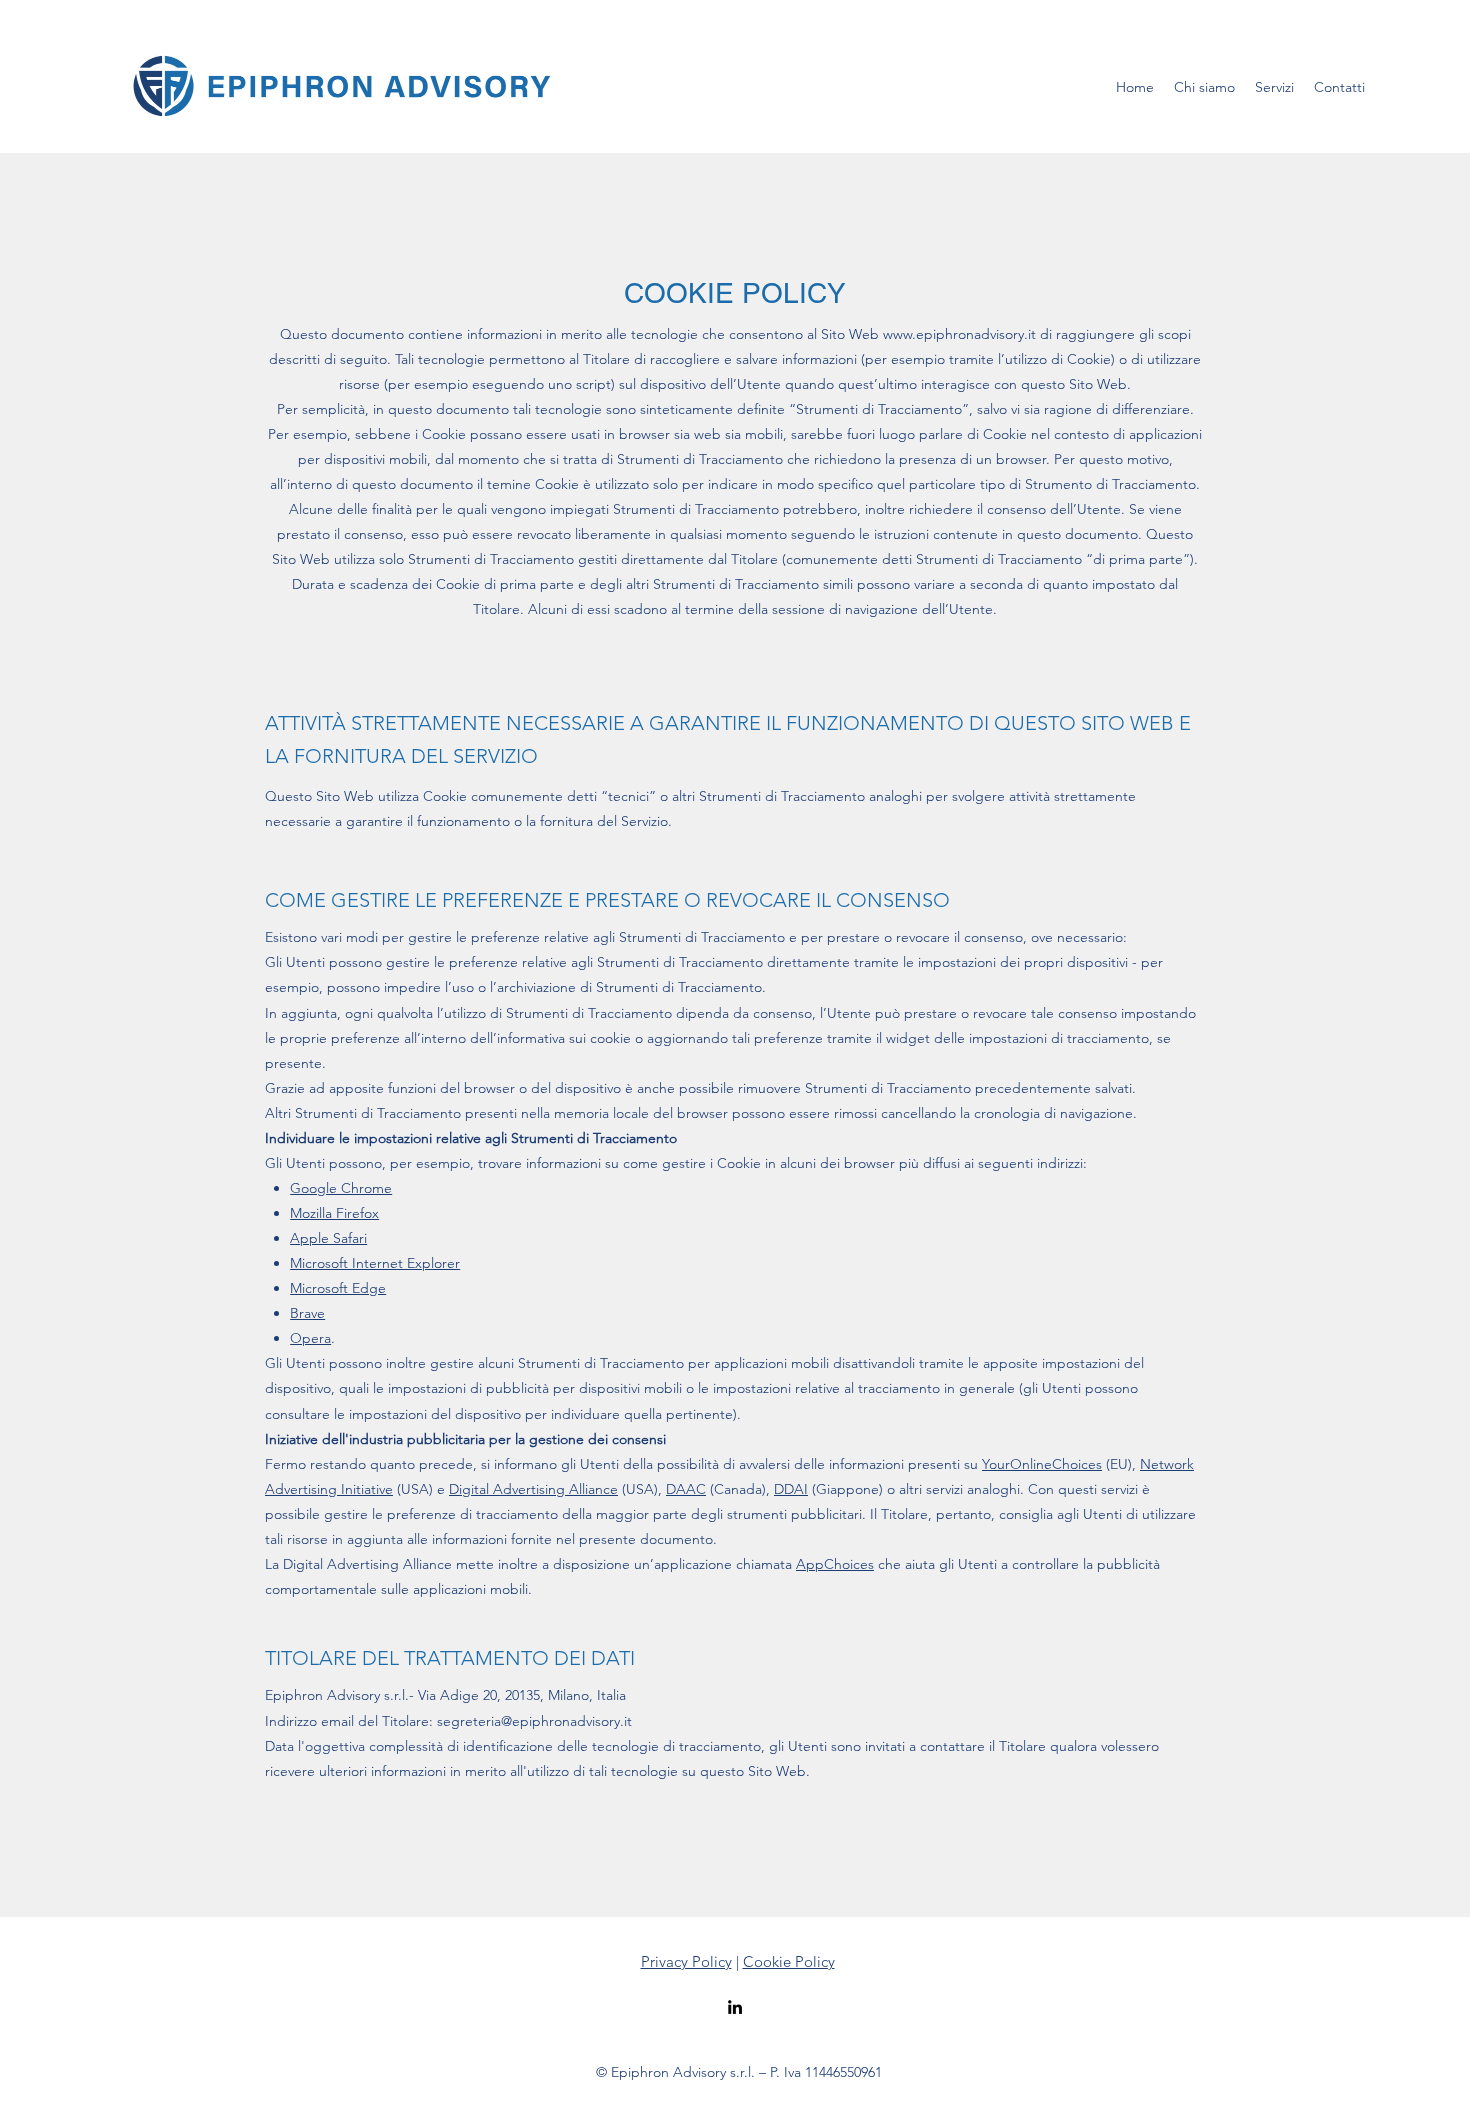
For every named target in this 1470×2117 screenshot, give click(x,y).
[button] (1274, 87)
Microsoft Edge (338, 1288)
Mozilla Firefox (334, 1213)
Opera (310, 1338)
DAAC (686, 1489)
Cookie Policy (789, 1961)
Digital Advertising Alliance (533, 1489)
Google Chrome (341, 1188)
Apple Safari (328, 1238)
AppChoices (835, 1564)
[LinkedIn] (735, 2007)
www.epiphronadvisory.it (959, 334)
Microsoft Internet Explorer (375, 1263)
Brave (307, 1313)
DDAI (791, 1489)
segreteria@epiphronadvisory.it (534, 1721)
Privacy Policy (686, 1961)
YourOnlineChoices (1042, 1464)
